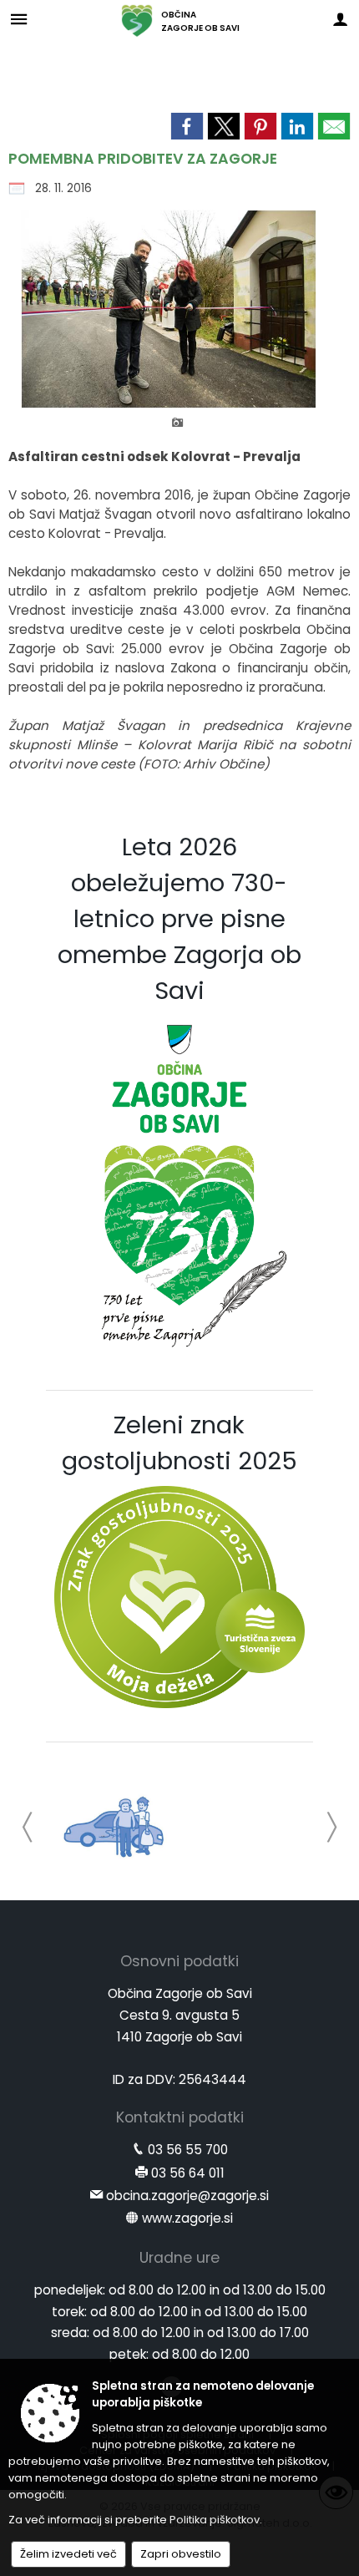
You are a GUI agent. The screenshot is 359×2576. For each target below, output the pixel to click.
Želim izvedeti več (68, 2554)
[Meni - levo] (19, 19)
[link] (187, 126)
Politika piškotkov (215, 2520)
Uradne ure (179, 2258)
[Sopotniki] (115, 1824)
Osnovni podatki (179, 1961)
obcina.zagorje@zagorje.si (187, 2196)
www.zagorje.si (187, 2218)
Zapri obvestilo (181, 2554)
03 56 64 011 (188, 2173)
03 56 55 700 (188, 2150)
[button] (28, 1827)
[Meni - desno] (340, 19)
